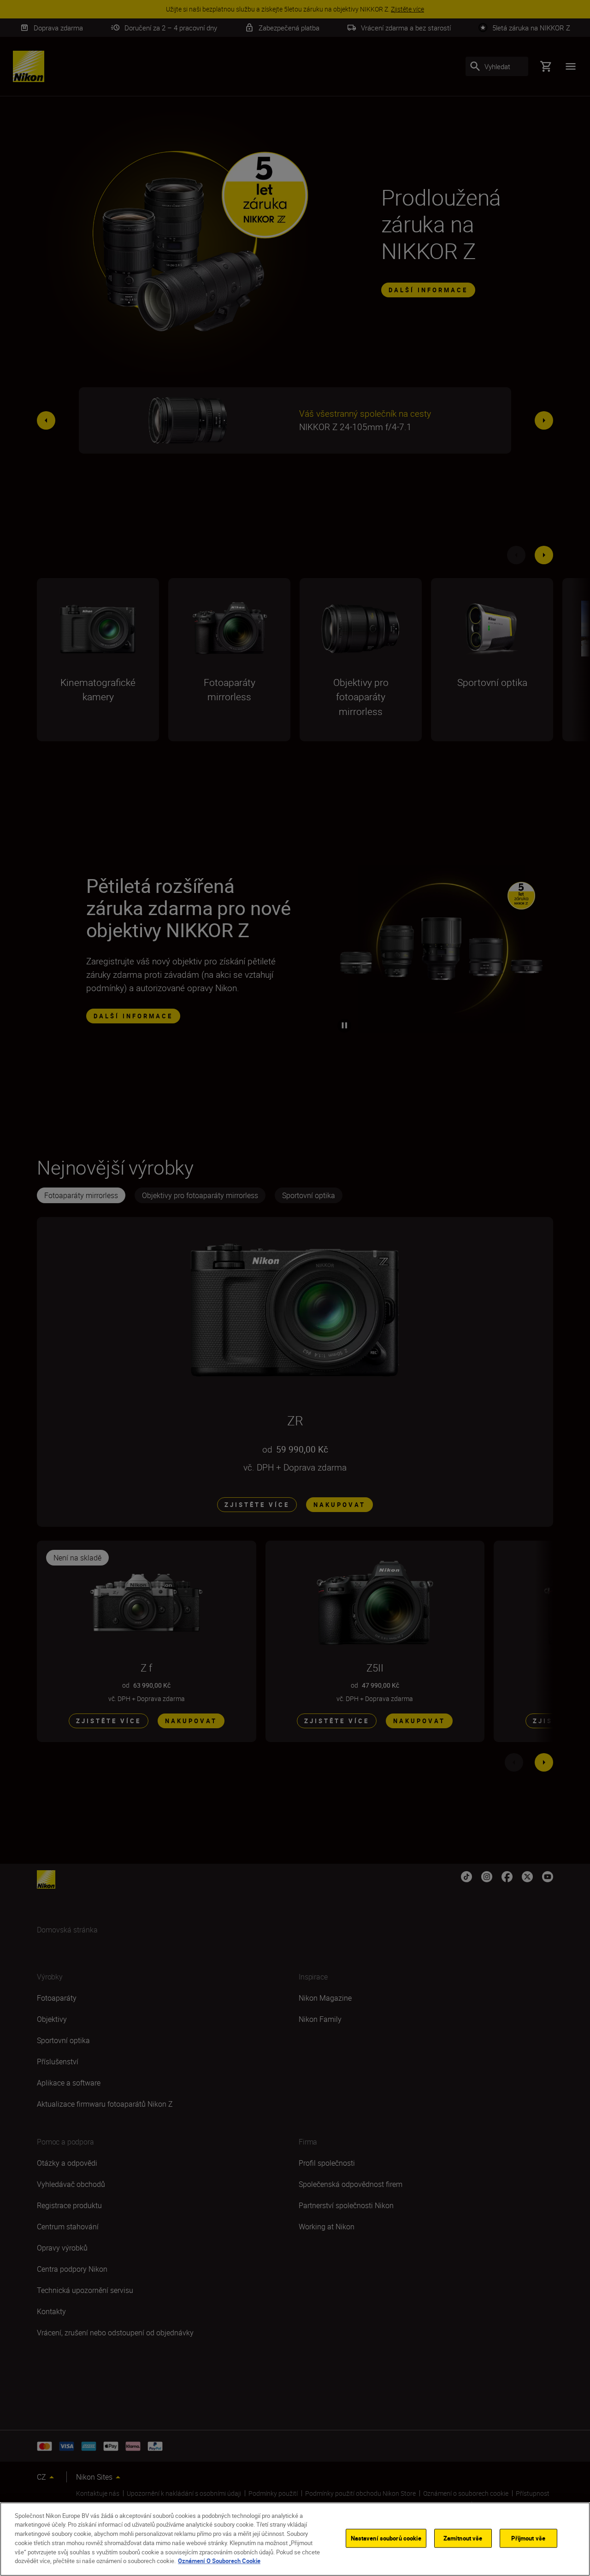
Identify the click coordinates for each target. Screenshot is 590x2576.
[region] (295, 2539)
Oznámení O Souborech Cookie (219, 2560)
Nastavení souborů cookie (386, 2538)
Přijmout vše (528, 2538)
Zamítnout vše (463, 2538)
